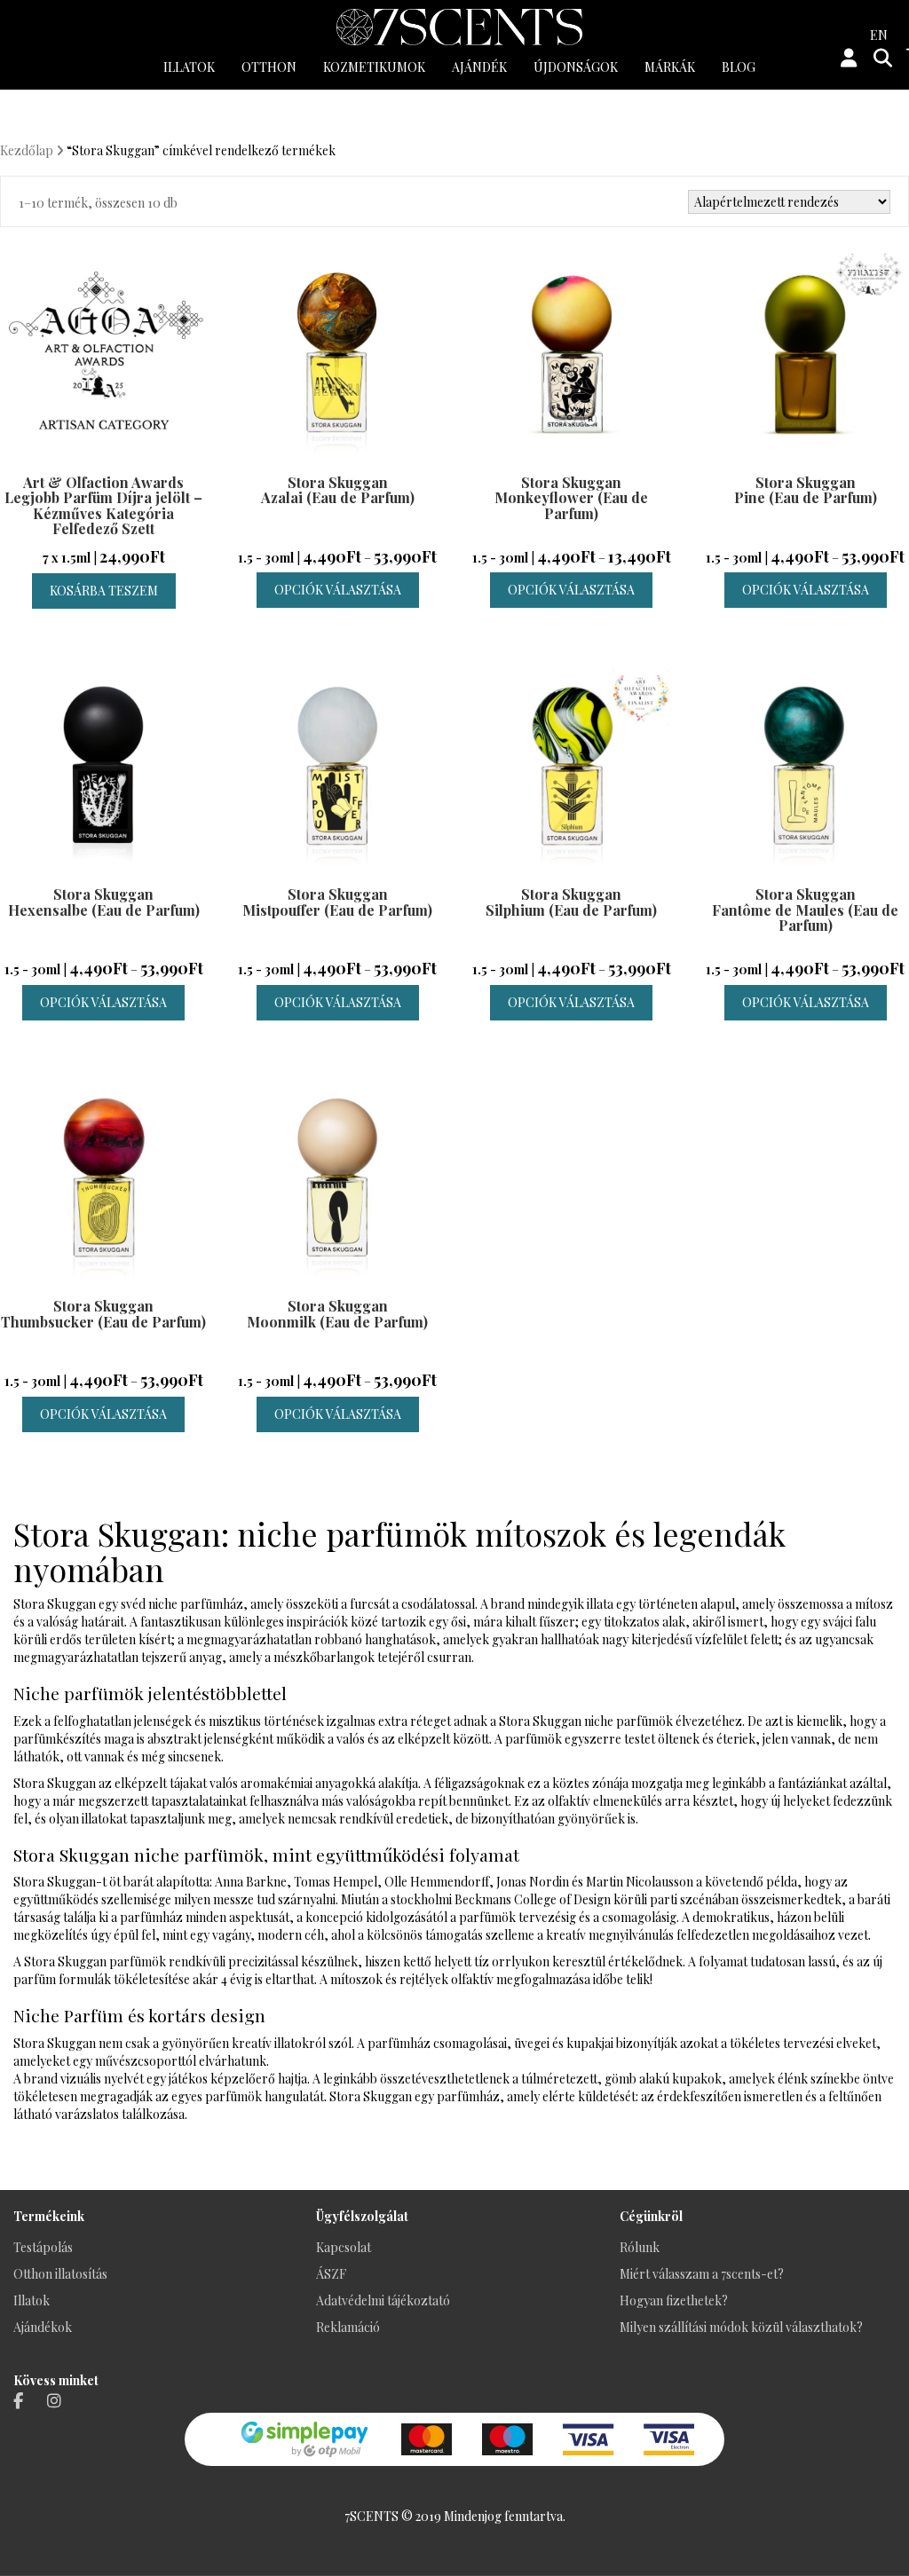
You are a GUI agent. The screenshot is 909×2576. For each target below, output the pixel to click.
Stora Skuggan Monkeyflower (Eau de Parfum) (571, 498)
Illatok (32, 2300)
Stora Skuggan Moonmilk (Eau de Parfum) (337, 1314)
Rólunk (640, 2247)
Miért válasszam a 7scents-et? (702, 2274)
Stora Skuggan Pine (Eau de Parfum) (806, 490)
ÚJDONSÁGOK (576, 67)
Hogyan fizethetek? (674, 2300)
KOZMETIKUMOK (374, 67)
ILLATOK (189, 67)
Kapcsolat (344, 2247)
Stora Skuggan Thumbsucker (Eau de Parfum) (103, 1314)
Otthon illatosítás (60, 2274)
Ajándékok (43, 2327)
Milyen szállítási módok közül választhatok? (741, 2327)
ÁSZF (331, 2274)
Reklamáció (348, 2327)
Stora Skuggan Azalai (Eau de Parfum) (338, 490)
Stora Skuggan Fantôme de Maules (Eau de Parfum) (805, 910)
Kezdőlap (27, 150)
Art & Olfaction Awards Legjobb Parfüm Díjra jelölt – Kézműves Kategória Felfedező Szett (103, 506)
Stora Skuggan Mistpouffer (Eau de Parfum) (337, 902)
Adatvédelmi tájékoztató (383, 2300)
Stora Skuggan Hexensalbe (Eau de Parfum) (104, 902)
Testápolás (43, 2247)
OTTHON (269, 67)
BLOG (739, 67)
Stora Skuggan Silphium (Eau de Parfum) (571, 902)
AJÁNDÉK (479, 67)
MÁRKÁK (670, 67)
